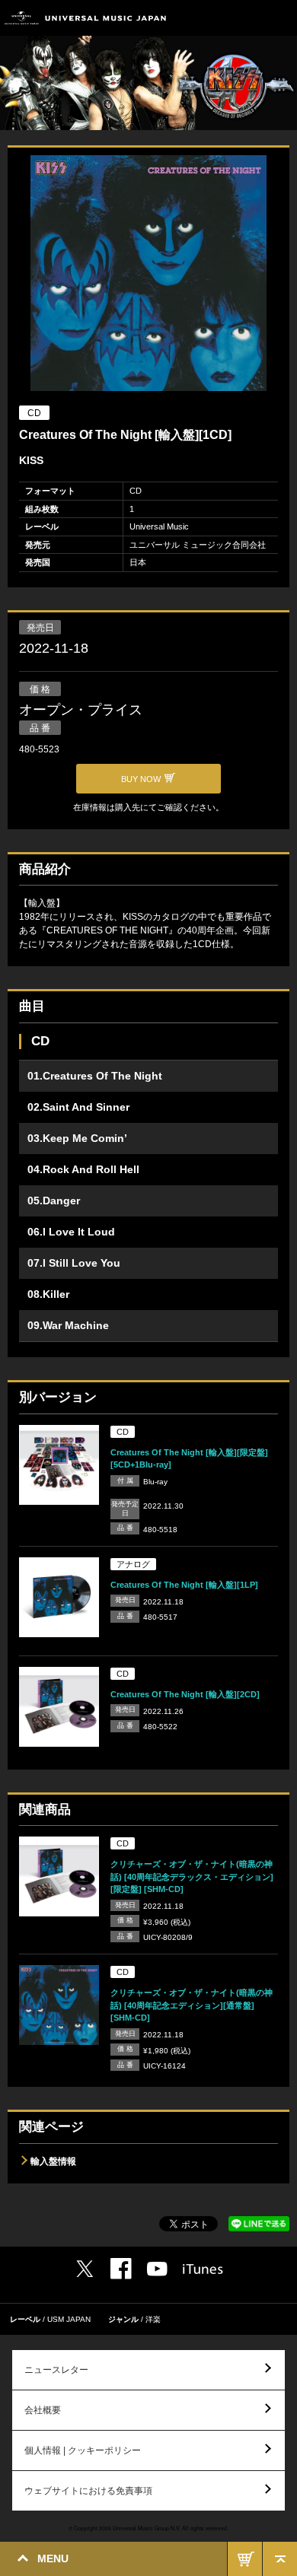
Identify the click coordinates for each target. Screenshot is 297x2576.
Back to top (280, 2559)
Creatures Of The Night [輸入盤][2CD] (185, 1694)
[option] (148, 275)
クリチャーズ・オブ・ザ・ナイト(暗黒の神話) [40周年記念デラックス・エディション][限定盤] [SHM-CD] (192, 1876)
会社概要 (43, 2410)
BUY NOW (245, 2559)
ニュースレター (56, 2370)
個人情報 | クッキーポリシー (83, 2450)
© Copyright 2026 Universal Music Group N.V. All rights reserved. (148, 2528)
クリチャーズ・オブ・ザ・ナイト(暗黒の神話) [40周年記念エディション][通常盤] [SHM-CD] (192, 2005)
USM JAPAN (69, 2319)
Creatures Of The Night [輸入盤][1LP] (184, 1585)
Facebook (121, 2269)
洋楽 (153, 2319)
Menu (280, 18)
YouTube (157, 2269)
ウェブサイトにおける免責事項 (88, 2491)
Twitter (85, 2269)
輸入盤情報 (53, 2161)
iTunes (203, 2269)
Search (246, 18)
